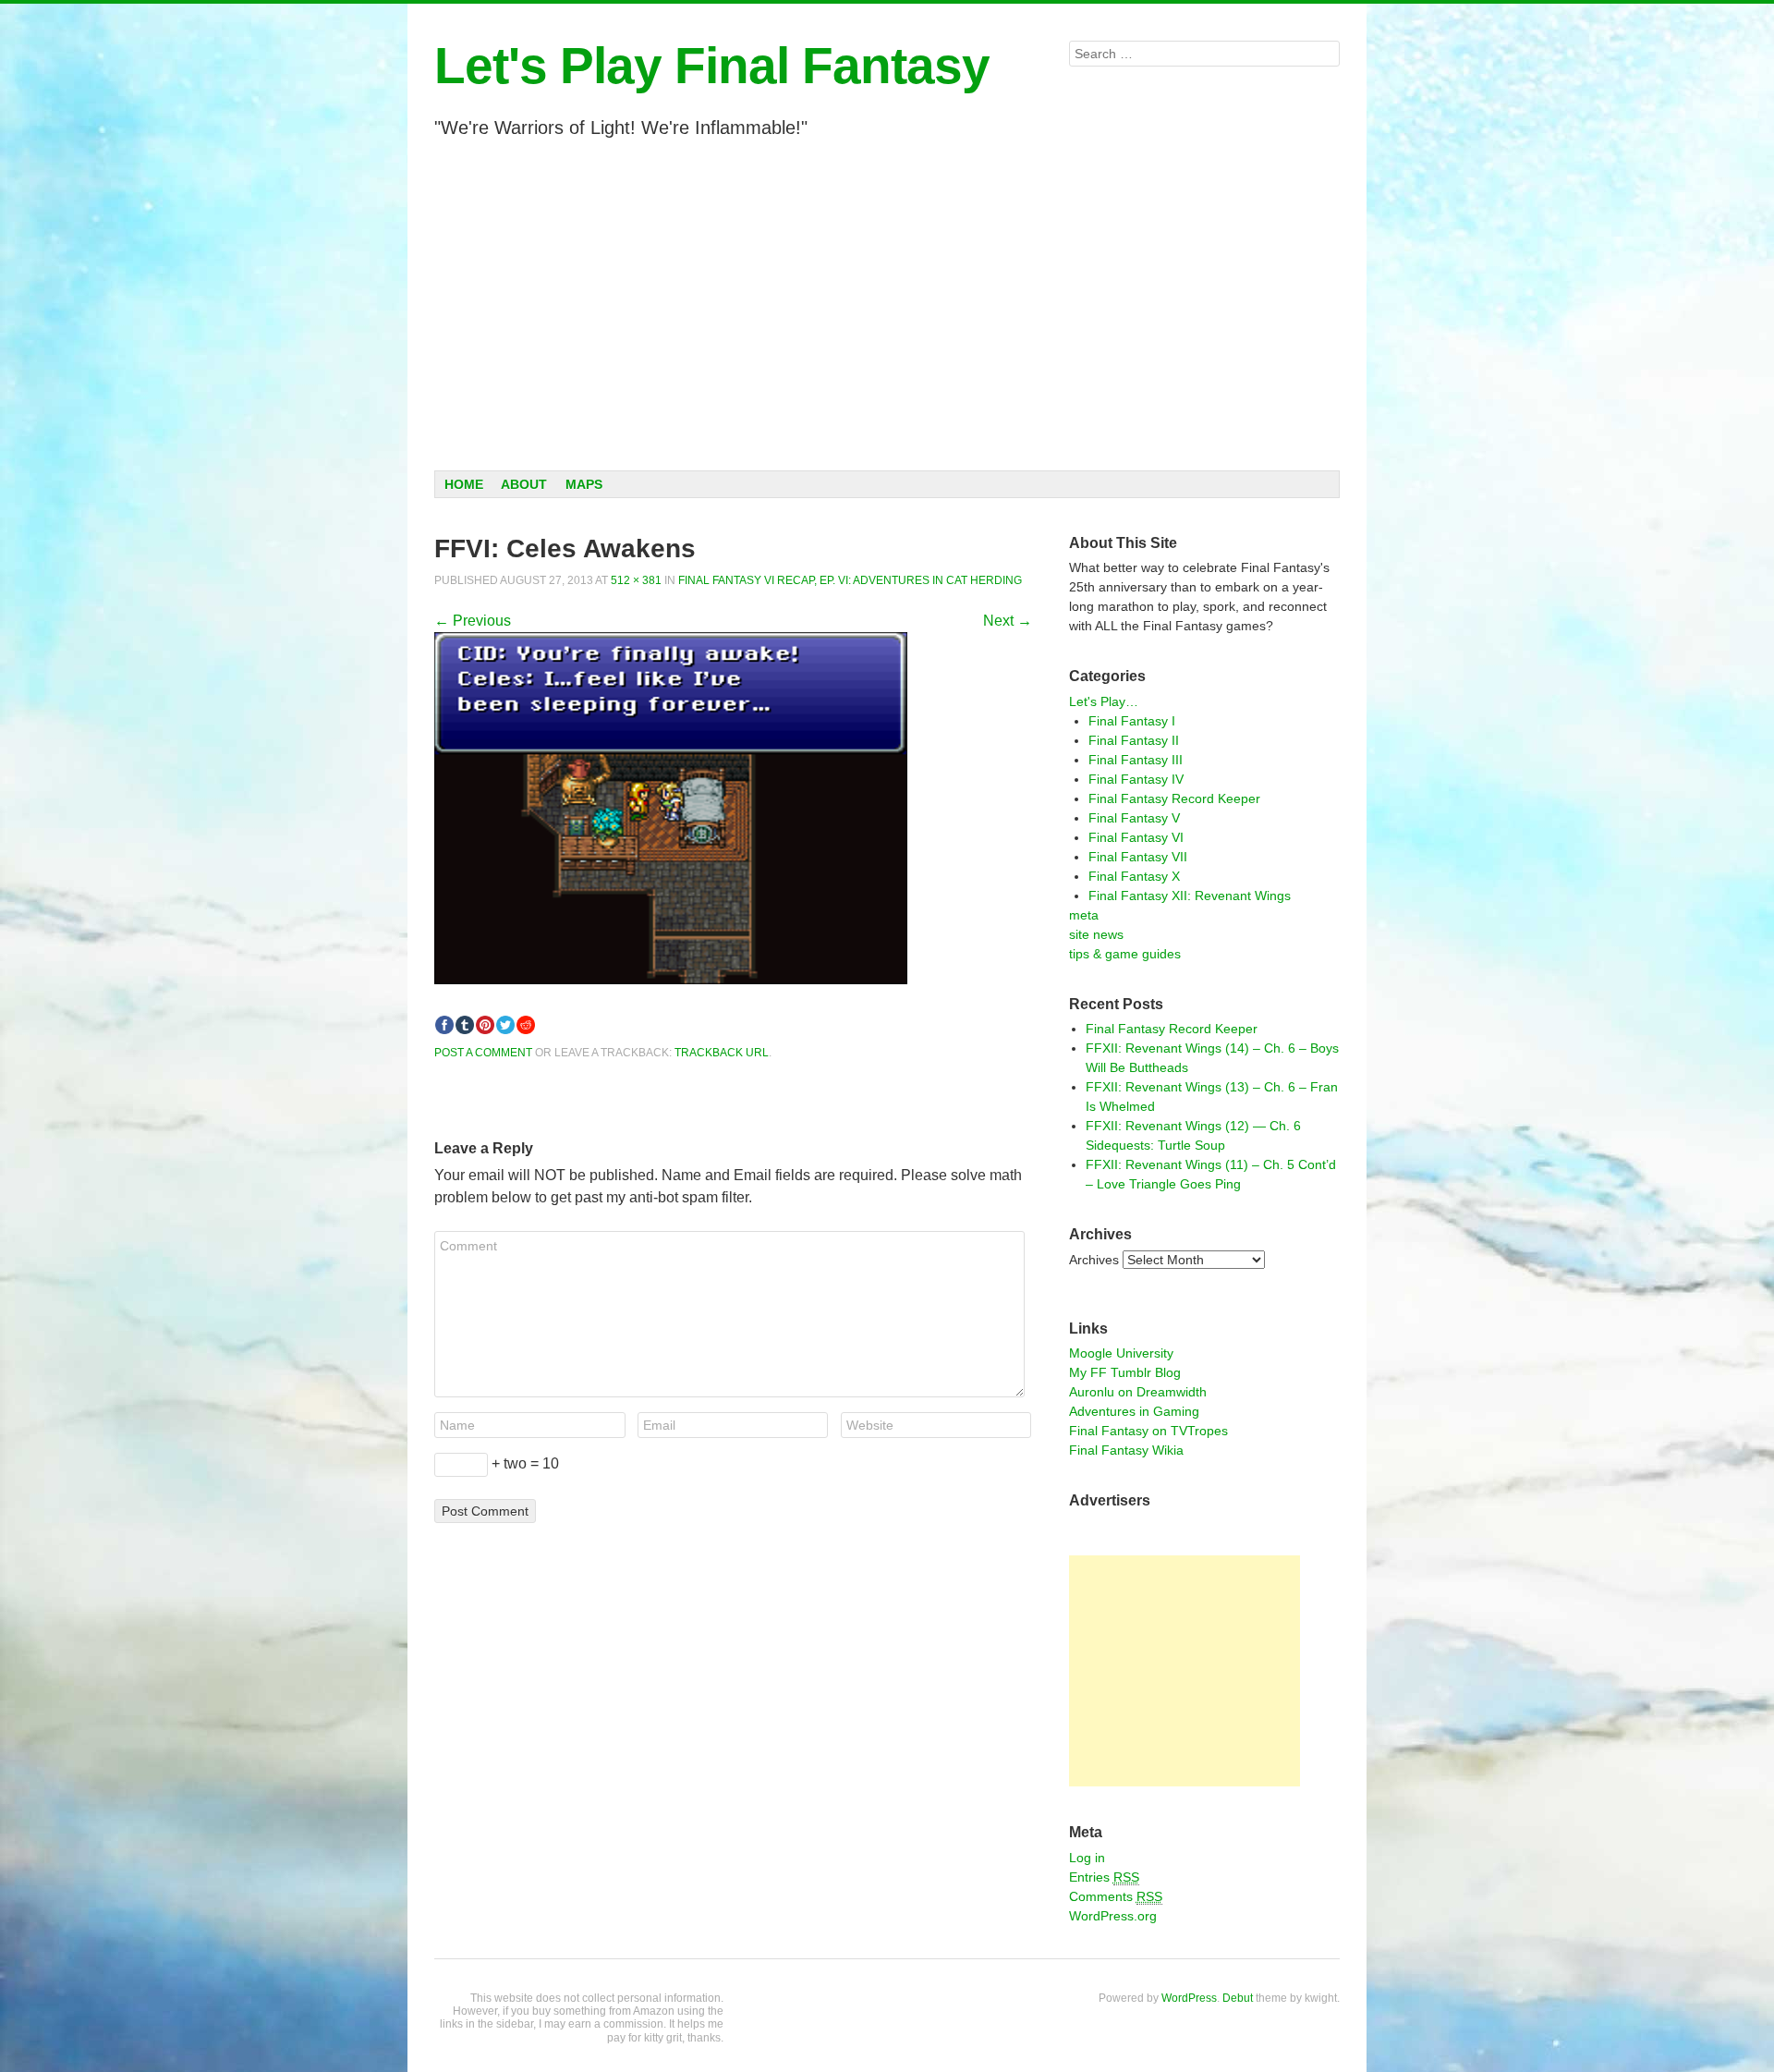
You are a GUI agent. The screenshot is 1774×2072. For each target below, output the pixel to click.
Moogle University (1121, 1353)
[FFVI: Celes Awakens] (671, 979)
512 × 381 (636, 580)
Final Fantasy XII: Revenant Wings (1190, 896)
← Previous (473, 621)
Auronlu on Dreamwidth (1138, 1392)
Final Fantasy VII (1138, 857)
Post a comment (483, 1053)
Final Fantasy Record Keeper (1174, 798)
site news (1096, 934)
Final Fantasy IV (1136, 779)
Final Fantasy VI (1136, 837)
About (524, 484)
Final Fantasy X (1134, 876)
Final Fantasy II (1134, 740)
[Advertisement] (887, 304)
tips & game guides (1125, 954)
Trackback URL (722, 1053)
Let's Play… (1104, 701)
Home (464, 484)
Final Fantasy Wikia (1126, 1450)
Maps (584, 484)
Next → (1008, 621)
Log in (1087, 1858)
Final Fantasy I (1132, 721)
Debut (1238, 1998)
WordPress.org (1113, 1916)
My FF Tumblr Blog (1125, 1372)
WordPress (1189, 1998)
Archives (1094, 1260)
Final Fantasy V (1134, 818)
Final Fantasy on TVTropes (1148, 1431)
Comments (1116, 1896)
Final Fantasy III (1136, 760)
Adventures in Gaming (1134, 1411)
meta (1084, 915)
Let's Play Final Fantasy (712, 66)
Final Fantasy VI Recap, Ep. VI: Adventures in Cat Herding (850, 580)
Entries (1104, 1877)
